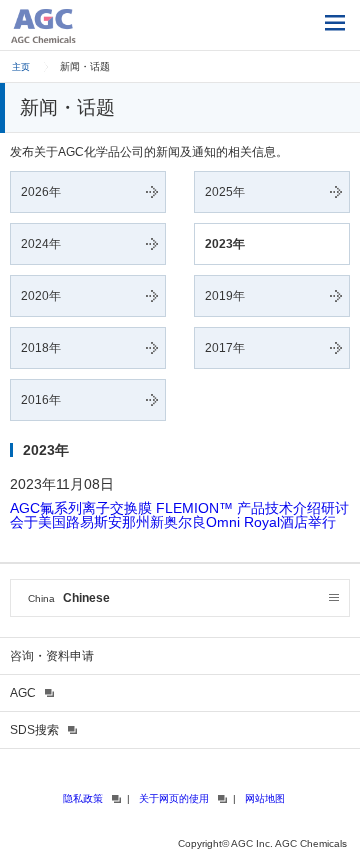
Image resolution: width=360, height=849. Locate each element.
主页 (21, 67)
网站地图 (265, 798)
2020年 (41, 296)
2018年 (41, 348)
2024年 (41, 244)
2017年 (225, 348)
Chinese (69, 598)
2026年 (41, 192)
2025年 (225, 192)
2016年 (41, 400)
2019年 (225, 296)
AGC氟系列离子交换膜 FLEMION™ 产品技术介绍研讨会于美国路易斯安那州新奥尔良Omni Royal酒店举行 (179, 515)
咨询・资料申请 (52, 656)
